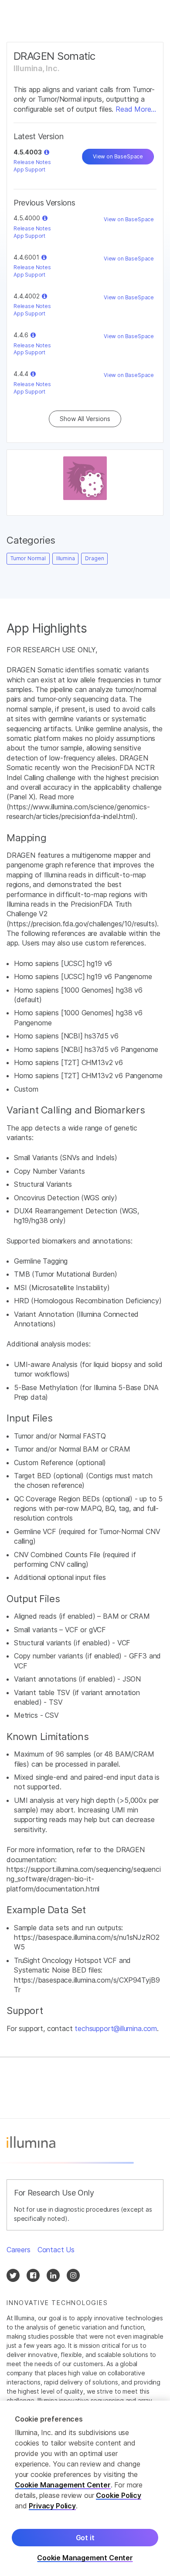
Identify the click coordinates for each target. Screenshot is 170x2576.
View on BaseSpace (118, 156)
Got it (85, 2538)
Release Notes (32, 162)
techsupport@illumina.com (116, 2028)
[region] (85, 2488)
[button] (47, 152)
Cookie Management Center (63, 2485)
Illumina (66, 558)
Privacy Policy (52, 2506)
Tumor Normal (28, 558)
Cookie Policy (119, 2495)
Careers (19, 2250)
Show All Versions (85, 419)
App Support (29, 170)
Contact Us (56, 2250)
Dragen (94, 558)
